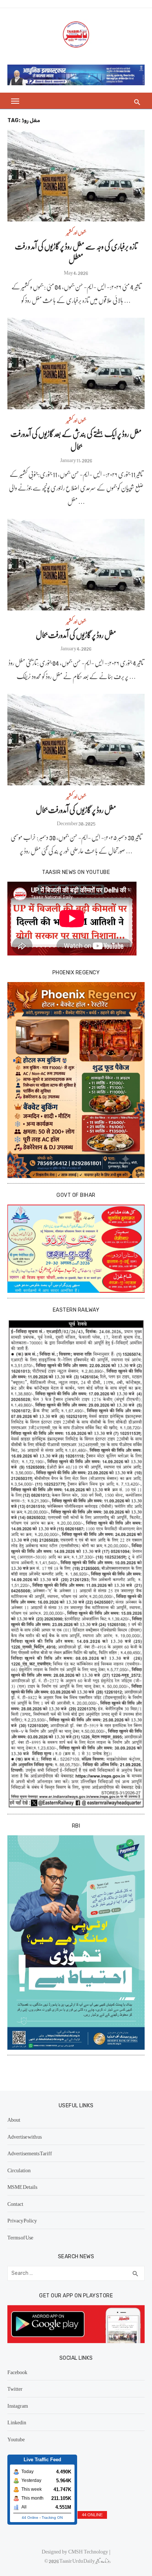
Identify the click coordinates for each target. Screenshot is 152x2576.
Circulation (19, 2170)
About (14, 2119)
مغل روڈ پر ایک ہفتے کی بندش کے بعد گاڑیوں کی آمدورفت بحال (76, 440)
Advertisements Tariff (30, 2153)
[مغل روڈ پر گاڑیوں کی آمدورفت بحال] (76, 565)
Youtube (16, 2439)
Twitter (15, 2389)
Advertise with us (25, 2136)
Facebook (17, 2372)
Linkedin (17, 2422)
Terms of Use (20, 2237)
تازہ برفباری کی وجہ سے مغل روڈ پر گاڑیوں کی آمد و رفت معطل (76, 252)
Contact (15, 2204)
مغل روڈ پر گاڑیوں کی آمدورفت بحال (76, 635)
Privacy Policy (22, 2220)
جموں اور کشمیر (76, 232)
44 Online (30, 2518)
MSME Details (22, 2187)
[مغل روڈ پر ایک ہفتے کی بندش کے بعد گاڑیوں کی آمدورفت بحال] (76, 364)
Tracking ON (52, 2518)
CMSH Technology (89, 2551)
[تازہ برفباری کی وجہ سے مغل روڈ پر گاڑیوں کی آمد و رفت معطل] (76, 176)
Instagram (18, 2405)
